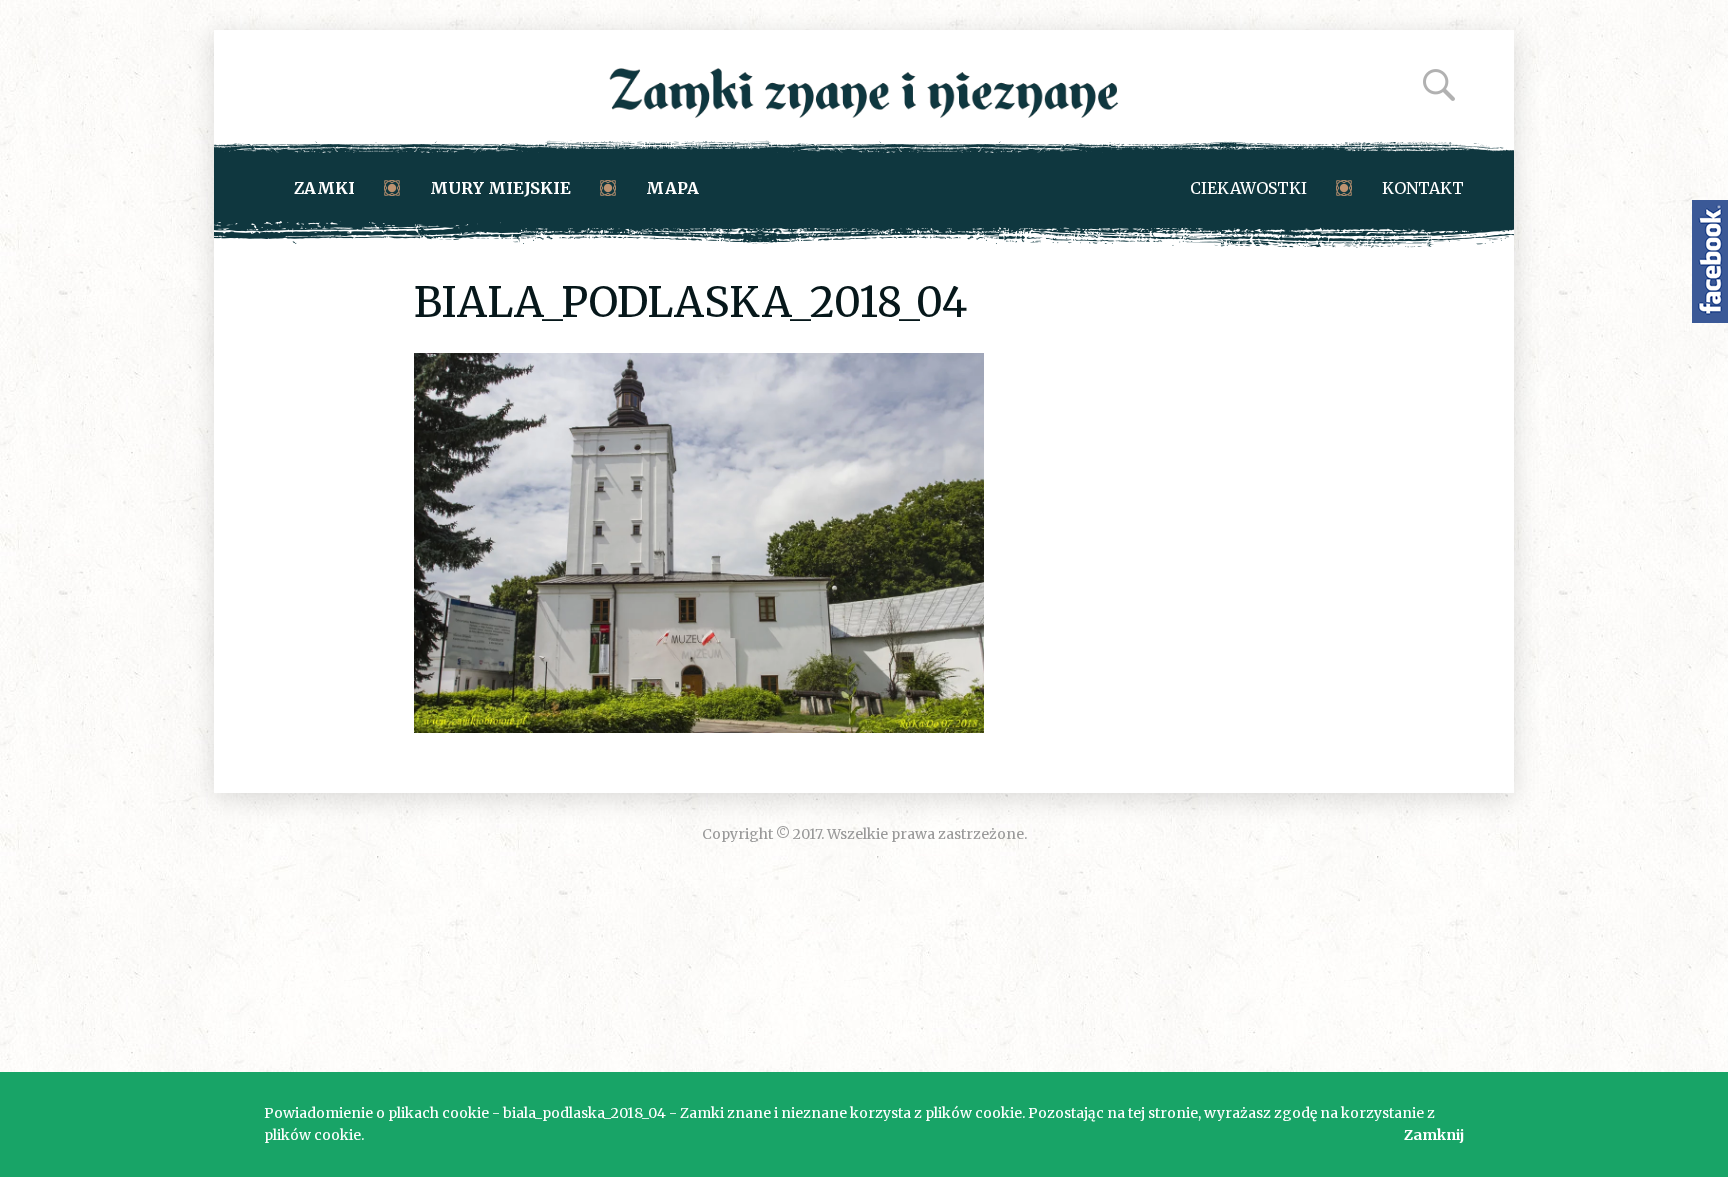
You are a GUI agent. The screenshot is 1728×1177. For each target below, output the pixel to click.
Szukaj (1439, 85)
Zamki (324, 188)
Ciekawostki (1248, 188)
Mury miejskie (500, 188)
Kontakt (1423, 188)
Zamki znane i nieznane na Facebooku (1710, 261)
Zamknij (1434, 1135)
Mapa (672, 188)
